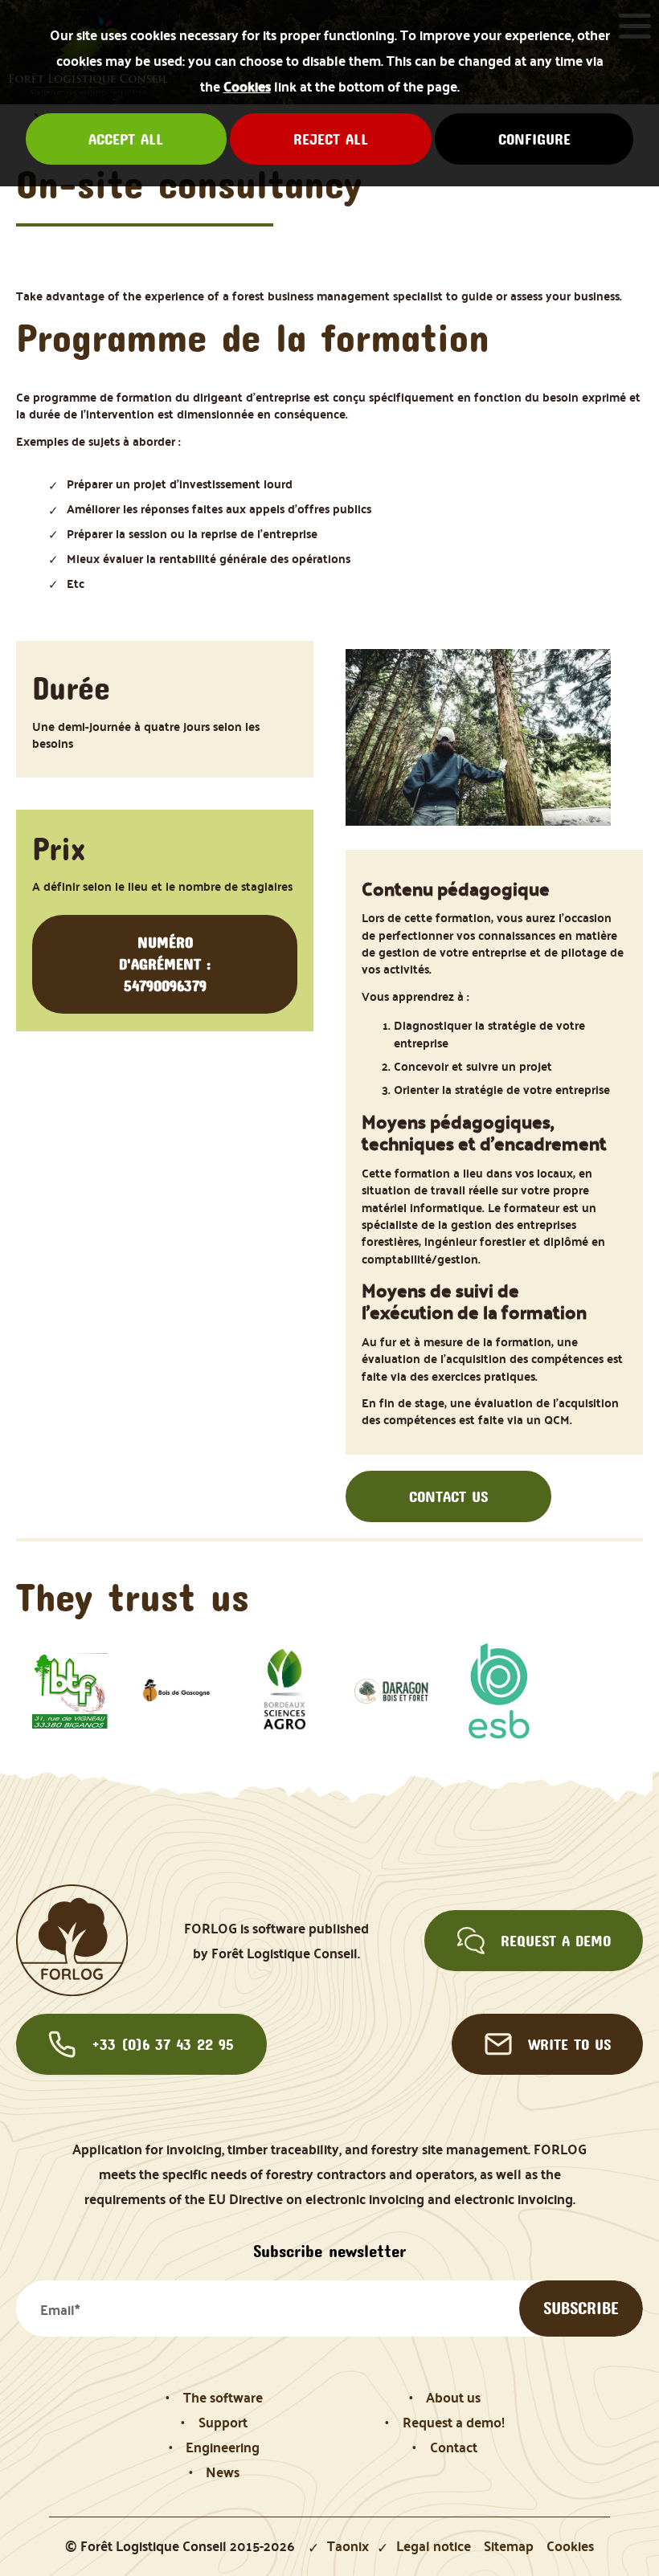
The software (223, 2397)
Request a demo (556, 1941)
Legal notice (434, 2546)
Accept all (126, 139)
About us (453, 2397)
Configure (534, 139)
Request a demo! (454, 2422)
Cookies (247, 86)
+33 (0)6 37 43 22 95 (163, 2044)
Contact (454, 2447)
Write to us (569, 2044)
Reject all (331, 139)
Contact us (448, 1496)
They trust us (133, 1597)
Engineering (223, 2447)
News (223, 2472)
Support (223, 2422)
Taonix (348, 2546)
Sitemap (509, 2546)
